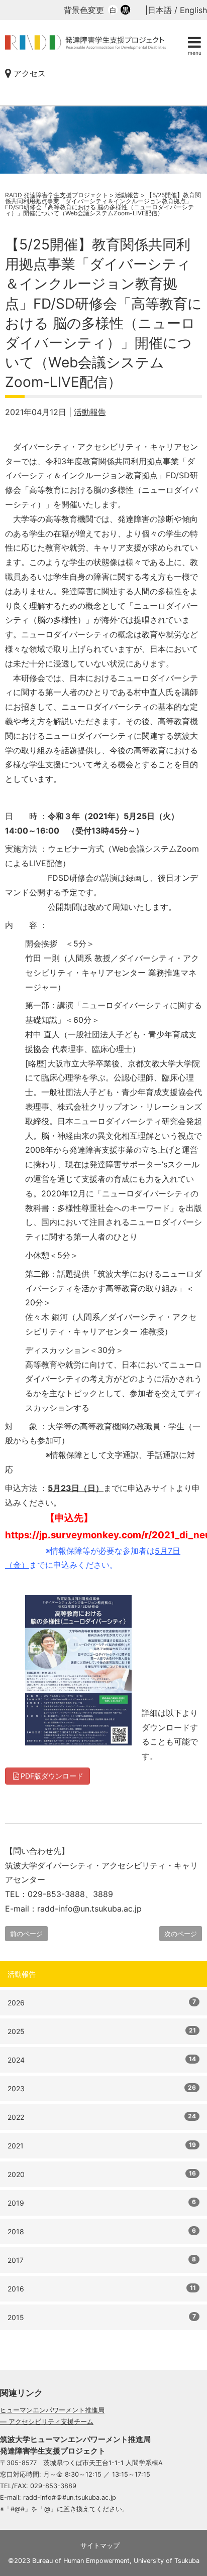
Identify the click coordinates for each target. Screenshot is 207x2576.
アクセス (28, 73)
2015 (102, 2317)
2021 (102, 2145)
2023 (102, 2088)
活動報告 (90, 412)
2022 (102, 2117)
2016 (102, 2288)
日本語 (160, 10)
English (193, 10)
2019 (102, 2203)
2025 (102, 2031)
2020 (102, 2174)
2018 (102, 2231)
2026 (102, 2002)
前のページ (26, 1934)
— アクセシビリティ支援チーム (47, 2422)
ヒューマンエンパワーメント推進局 (52, 2410)
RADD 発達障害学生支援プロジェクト (85, 48)
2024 (102, 2060)
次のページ (181, 1934)
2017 (102, 2260)
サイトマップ (100, 2546)
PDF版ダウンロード (52, 1776)
